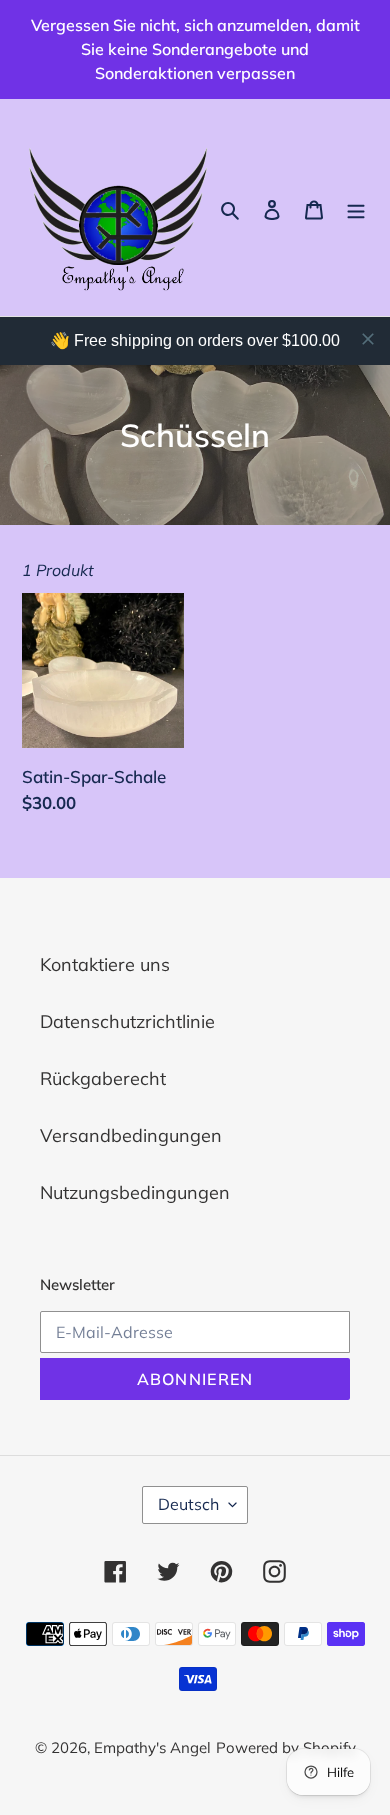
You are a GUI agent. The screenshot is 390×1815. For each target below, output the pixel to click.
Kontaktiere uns (105, 964)
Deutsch (188, 1504)
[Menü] (356, 207)
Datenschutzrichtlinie (127, 1021)
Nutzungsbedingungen (135, 1192)
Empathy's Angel (152, 1747)
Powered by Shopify (286, 1747)
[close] (368, 339)
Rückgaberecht (103, 1078)
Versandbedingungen (131, 1135)
